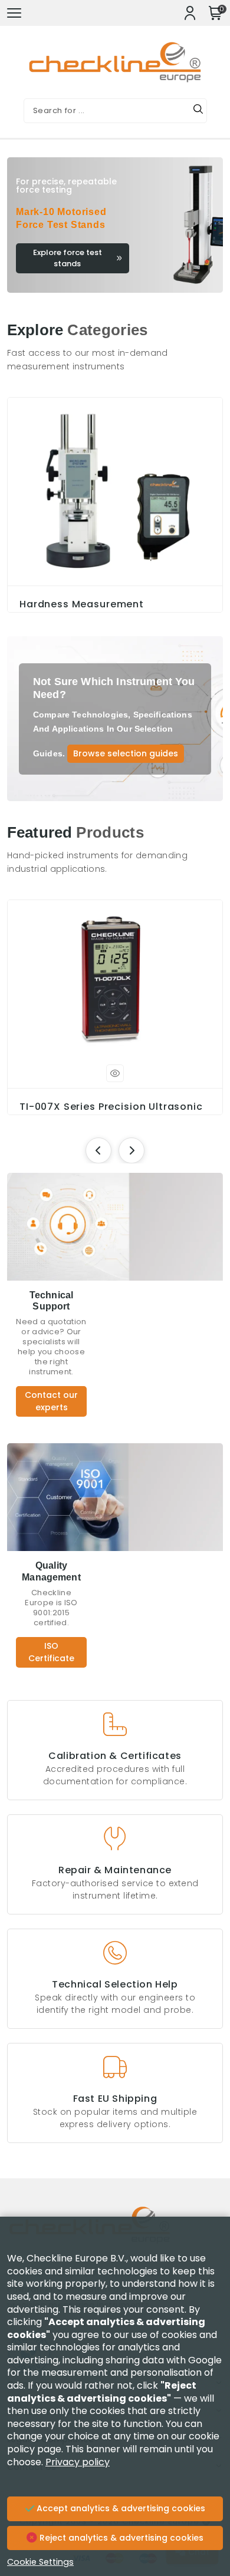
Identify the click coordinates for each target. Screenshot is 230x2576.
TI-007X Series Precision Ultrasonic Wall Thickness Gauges (111, 1113)
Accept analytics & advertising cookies (120, 2508)
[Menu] (14, 13)
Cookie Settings (40, 2562)
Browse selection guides (126, 753)
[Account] (190, 13)
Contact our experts (51, 1401)
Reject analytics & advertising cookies (120, 2538)
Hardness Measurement (82, 604)
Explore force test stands (68, 258)
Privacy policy (78, 2462)
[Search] (198, 111)
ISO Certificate (51, 1652)
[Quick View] (115, 1073)
